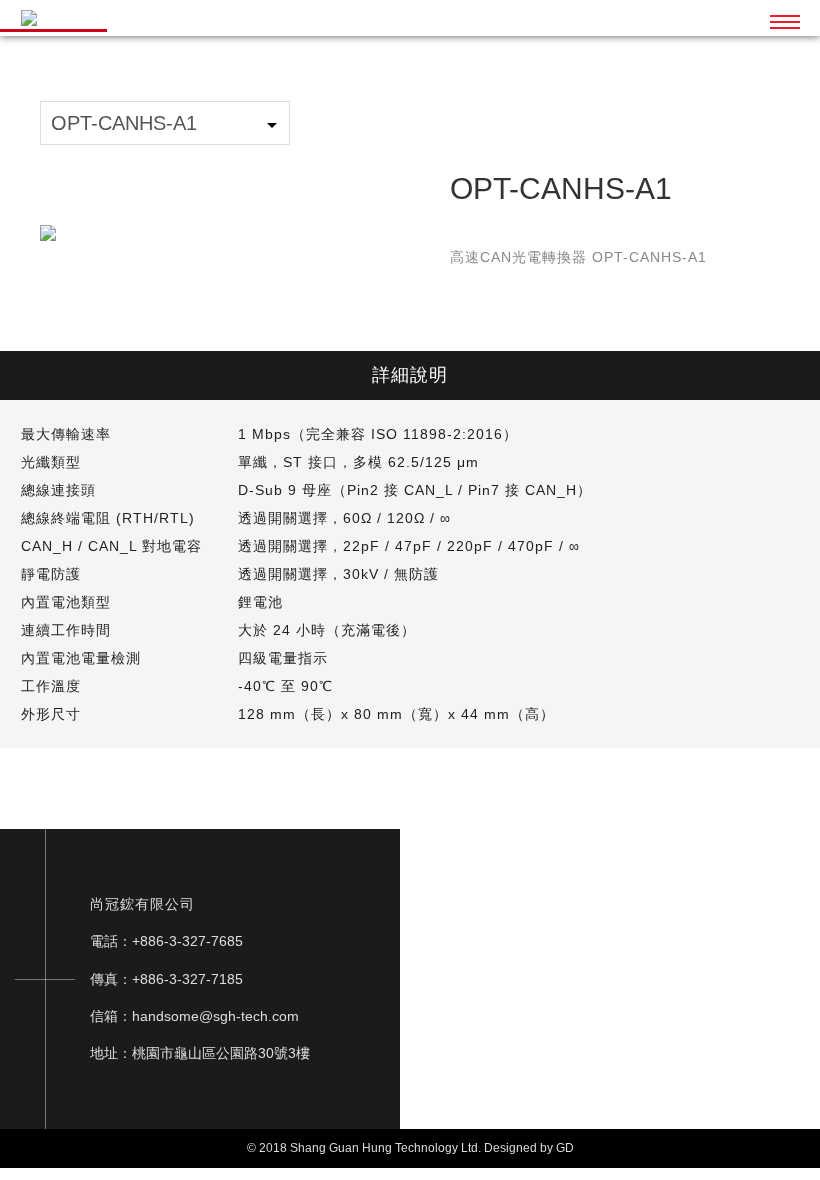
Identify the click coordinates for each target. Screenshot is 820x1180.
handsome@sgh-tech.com (215, 1016)
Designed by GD (529, 1148)
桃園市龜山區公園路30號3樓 (221, 1053)
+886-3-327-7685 (187, 941)
